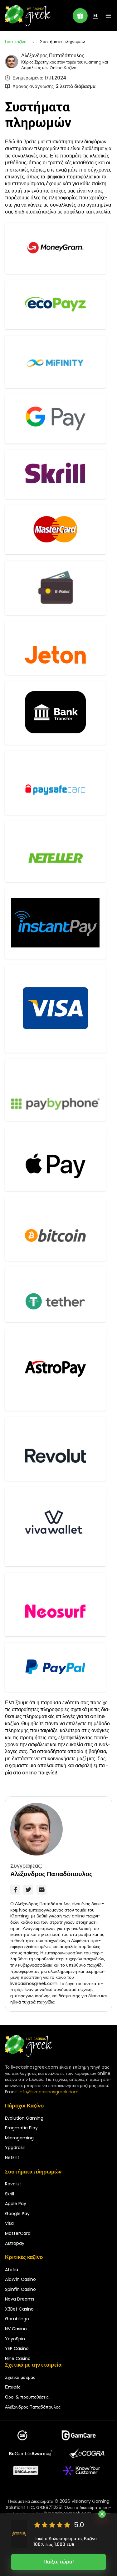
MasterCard (18, 2233)
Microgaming (19, 2138)
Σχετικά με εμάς (20, 2377)
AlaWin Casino (20, 2279)
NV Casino (16, 2329)
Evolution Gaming (24, 2118)
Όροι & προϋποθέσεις (27, 2397)
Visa (9, 2223)
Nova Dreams (20, 2299)
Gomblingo (17, 2319)
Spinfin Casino (20, 2289)
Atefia (12, 2270)
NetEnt (12, 2158)
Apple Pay (16, 2204)
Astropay (15, 2243)
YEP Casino (17, 2348)
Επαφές (13, 2387)
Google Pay (17, 2214)
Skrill (10, 2194)
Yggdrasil (15, 2148)
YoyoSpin (15, 2339)
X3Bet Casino (19, 2309)
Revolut (13, 2184)
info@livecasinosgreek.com (49, 2092)
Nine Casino (18, 2358)
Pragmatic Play (21, 2128)
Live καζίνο (16, 42)
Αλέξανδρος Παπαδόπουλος (53, 56)
